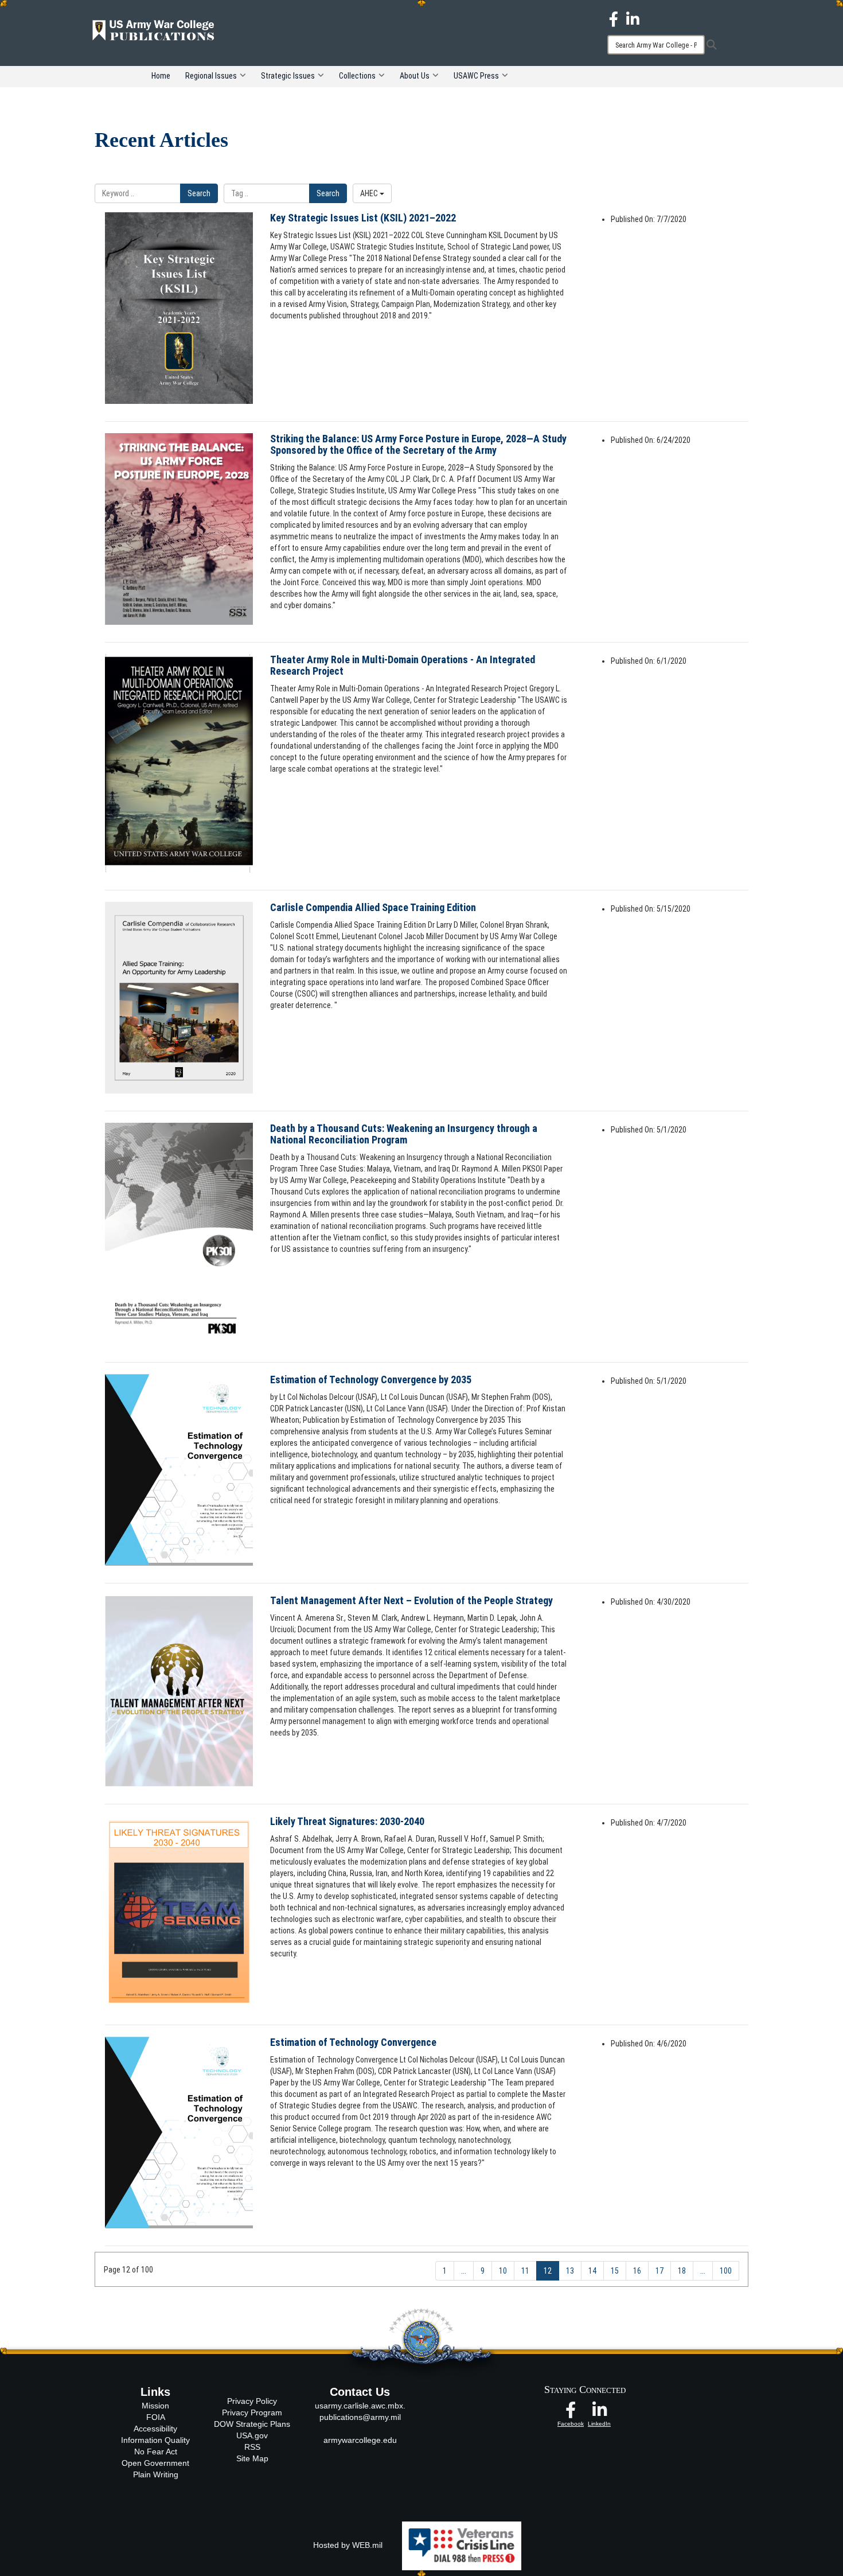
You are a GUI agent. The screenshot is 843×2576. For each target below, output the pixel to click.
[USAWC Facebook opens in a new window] (614, 18)
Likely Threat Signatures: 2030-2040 (347, 1821)
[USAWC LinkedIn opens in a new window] (633, 18)
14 (592, 2271)
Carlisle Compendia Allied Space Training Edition (373, 907)
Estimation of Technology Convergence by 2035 (371, 1380)
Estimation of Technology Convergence (353, 2042)
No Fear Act (156, 2452)
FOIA (156, 2417)
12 (548, 2271)
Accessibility (155, 2429)
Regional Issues (211, 76)
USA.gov (252, 2435)
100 (726, 2271)
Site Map (252, 2458)
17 (659, 2271)
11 (525, 2271)
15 (615, 2271)
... (464, 2271)
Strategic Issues (288, 76)
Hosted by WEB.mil (348, 2545)
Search (199, 193)
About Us (415, 76)
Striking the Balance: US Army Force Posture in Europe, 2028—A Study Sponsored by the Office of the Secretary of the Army (418, 444)
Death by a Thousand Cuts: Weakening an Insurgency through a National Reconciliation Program (404, 1134)
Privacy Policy (252, 2401)
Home (161, 76)
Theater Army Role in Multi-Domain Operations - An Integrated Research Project (403, 665)
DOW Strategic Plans (252, 2424)
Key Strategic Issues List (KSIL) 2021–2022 (363, 218)
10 (503, 2271)
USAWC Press (476, 76)
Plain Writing (156, 2474)
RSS (252, 2447)
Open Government (155, 2463)
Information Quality (155, 2440)
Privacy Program (252, 2412)
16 (637, 2271)
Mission (155, 2406)
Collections (357, 76)
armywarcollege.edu (360, 2440)
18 (682, 2271)
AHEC (370, 193)
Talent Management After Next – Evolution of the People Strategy (411, 1600)
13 (570, 2271)
